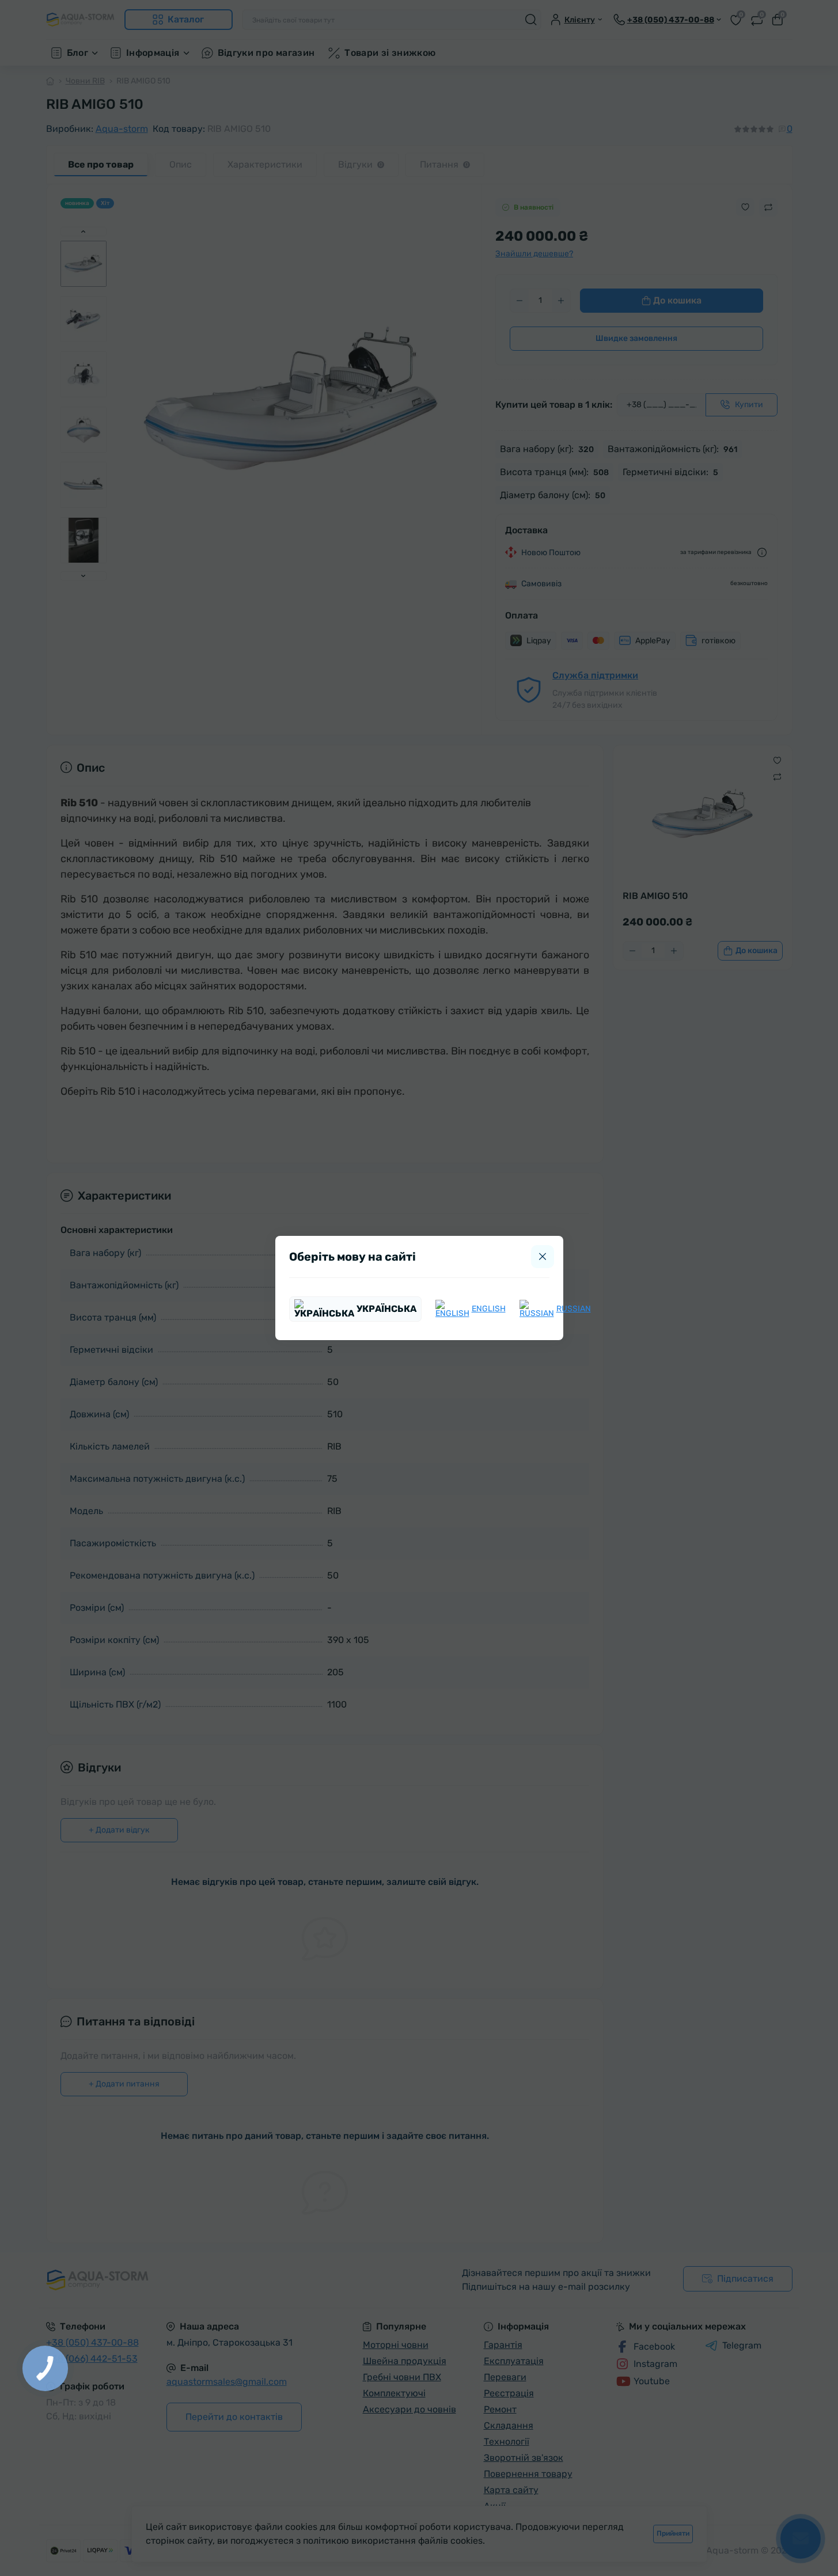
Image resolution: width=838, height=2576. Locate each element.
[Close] (543, 1257)
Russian (574, 1309)
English (489, 1309)
